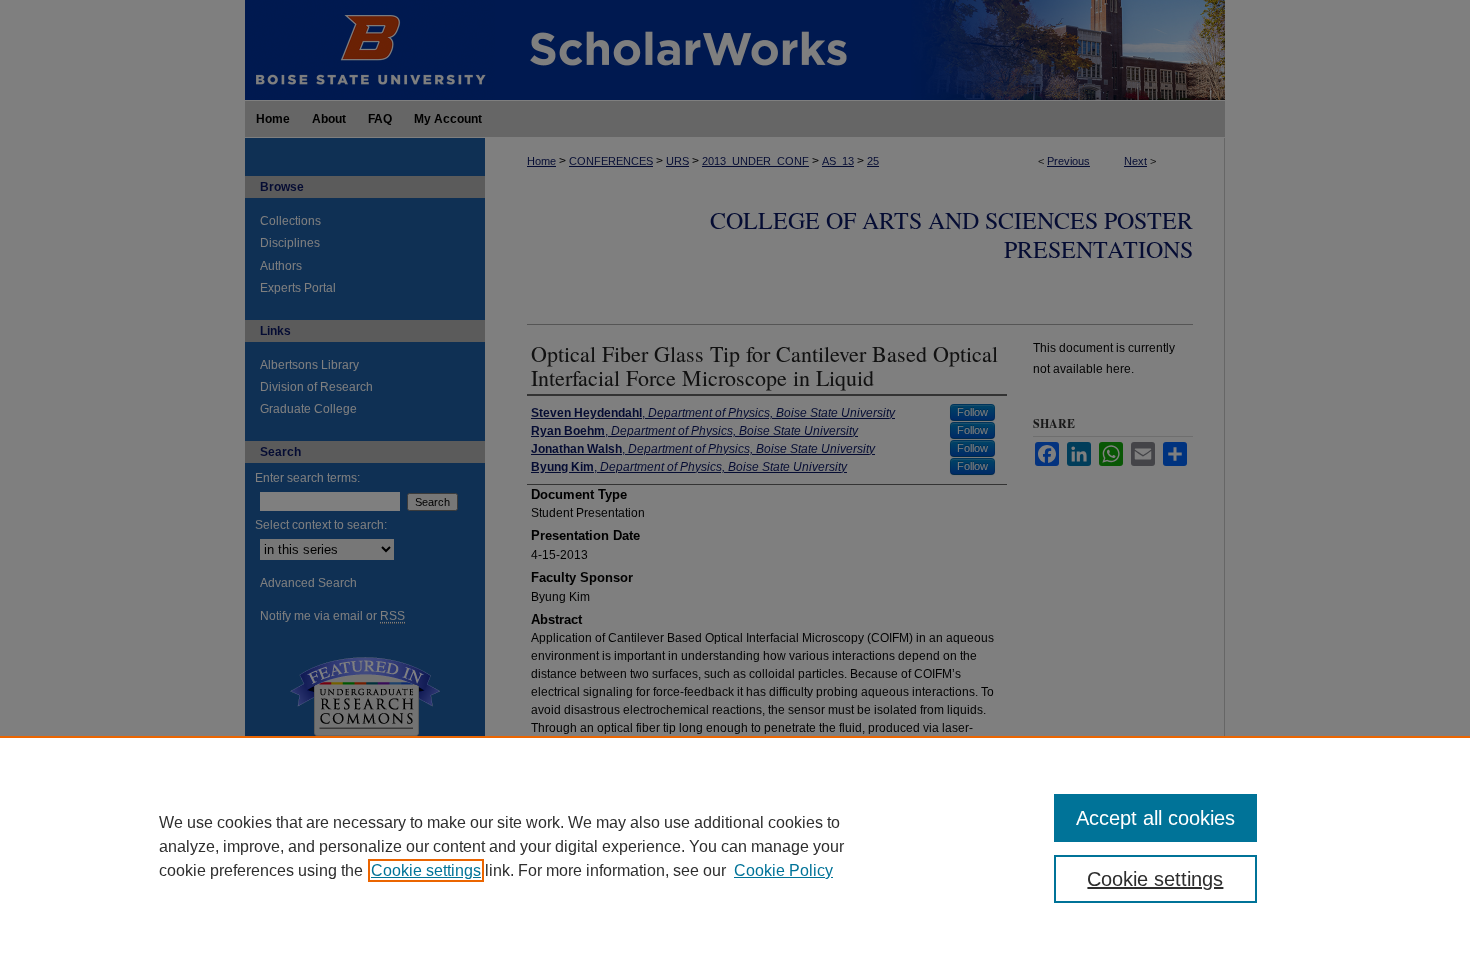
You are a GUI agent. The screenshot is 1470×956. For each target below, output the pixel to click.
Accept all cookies (1155, 818)
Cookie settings (426, 870)
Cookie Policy (783, 870)
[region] (735, 846)
